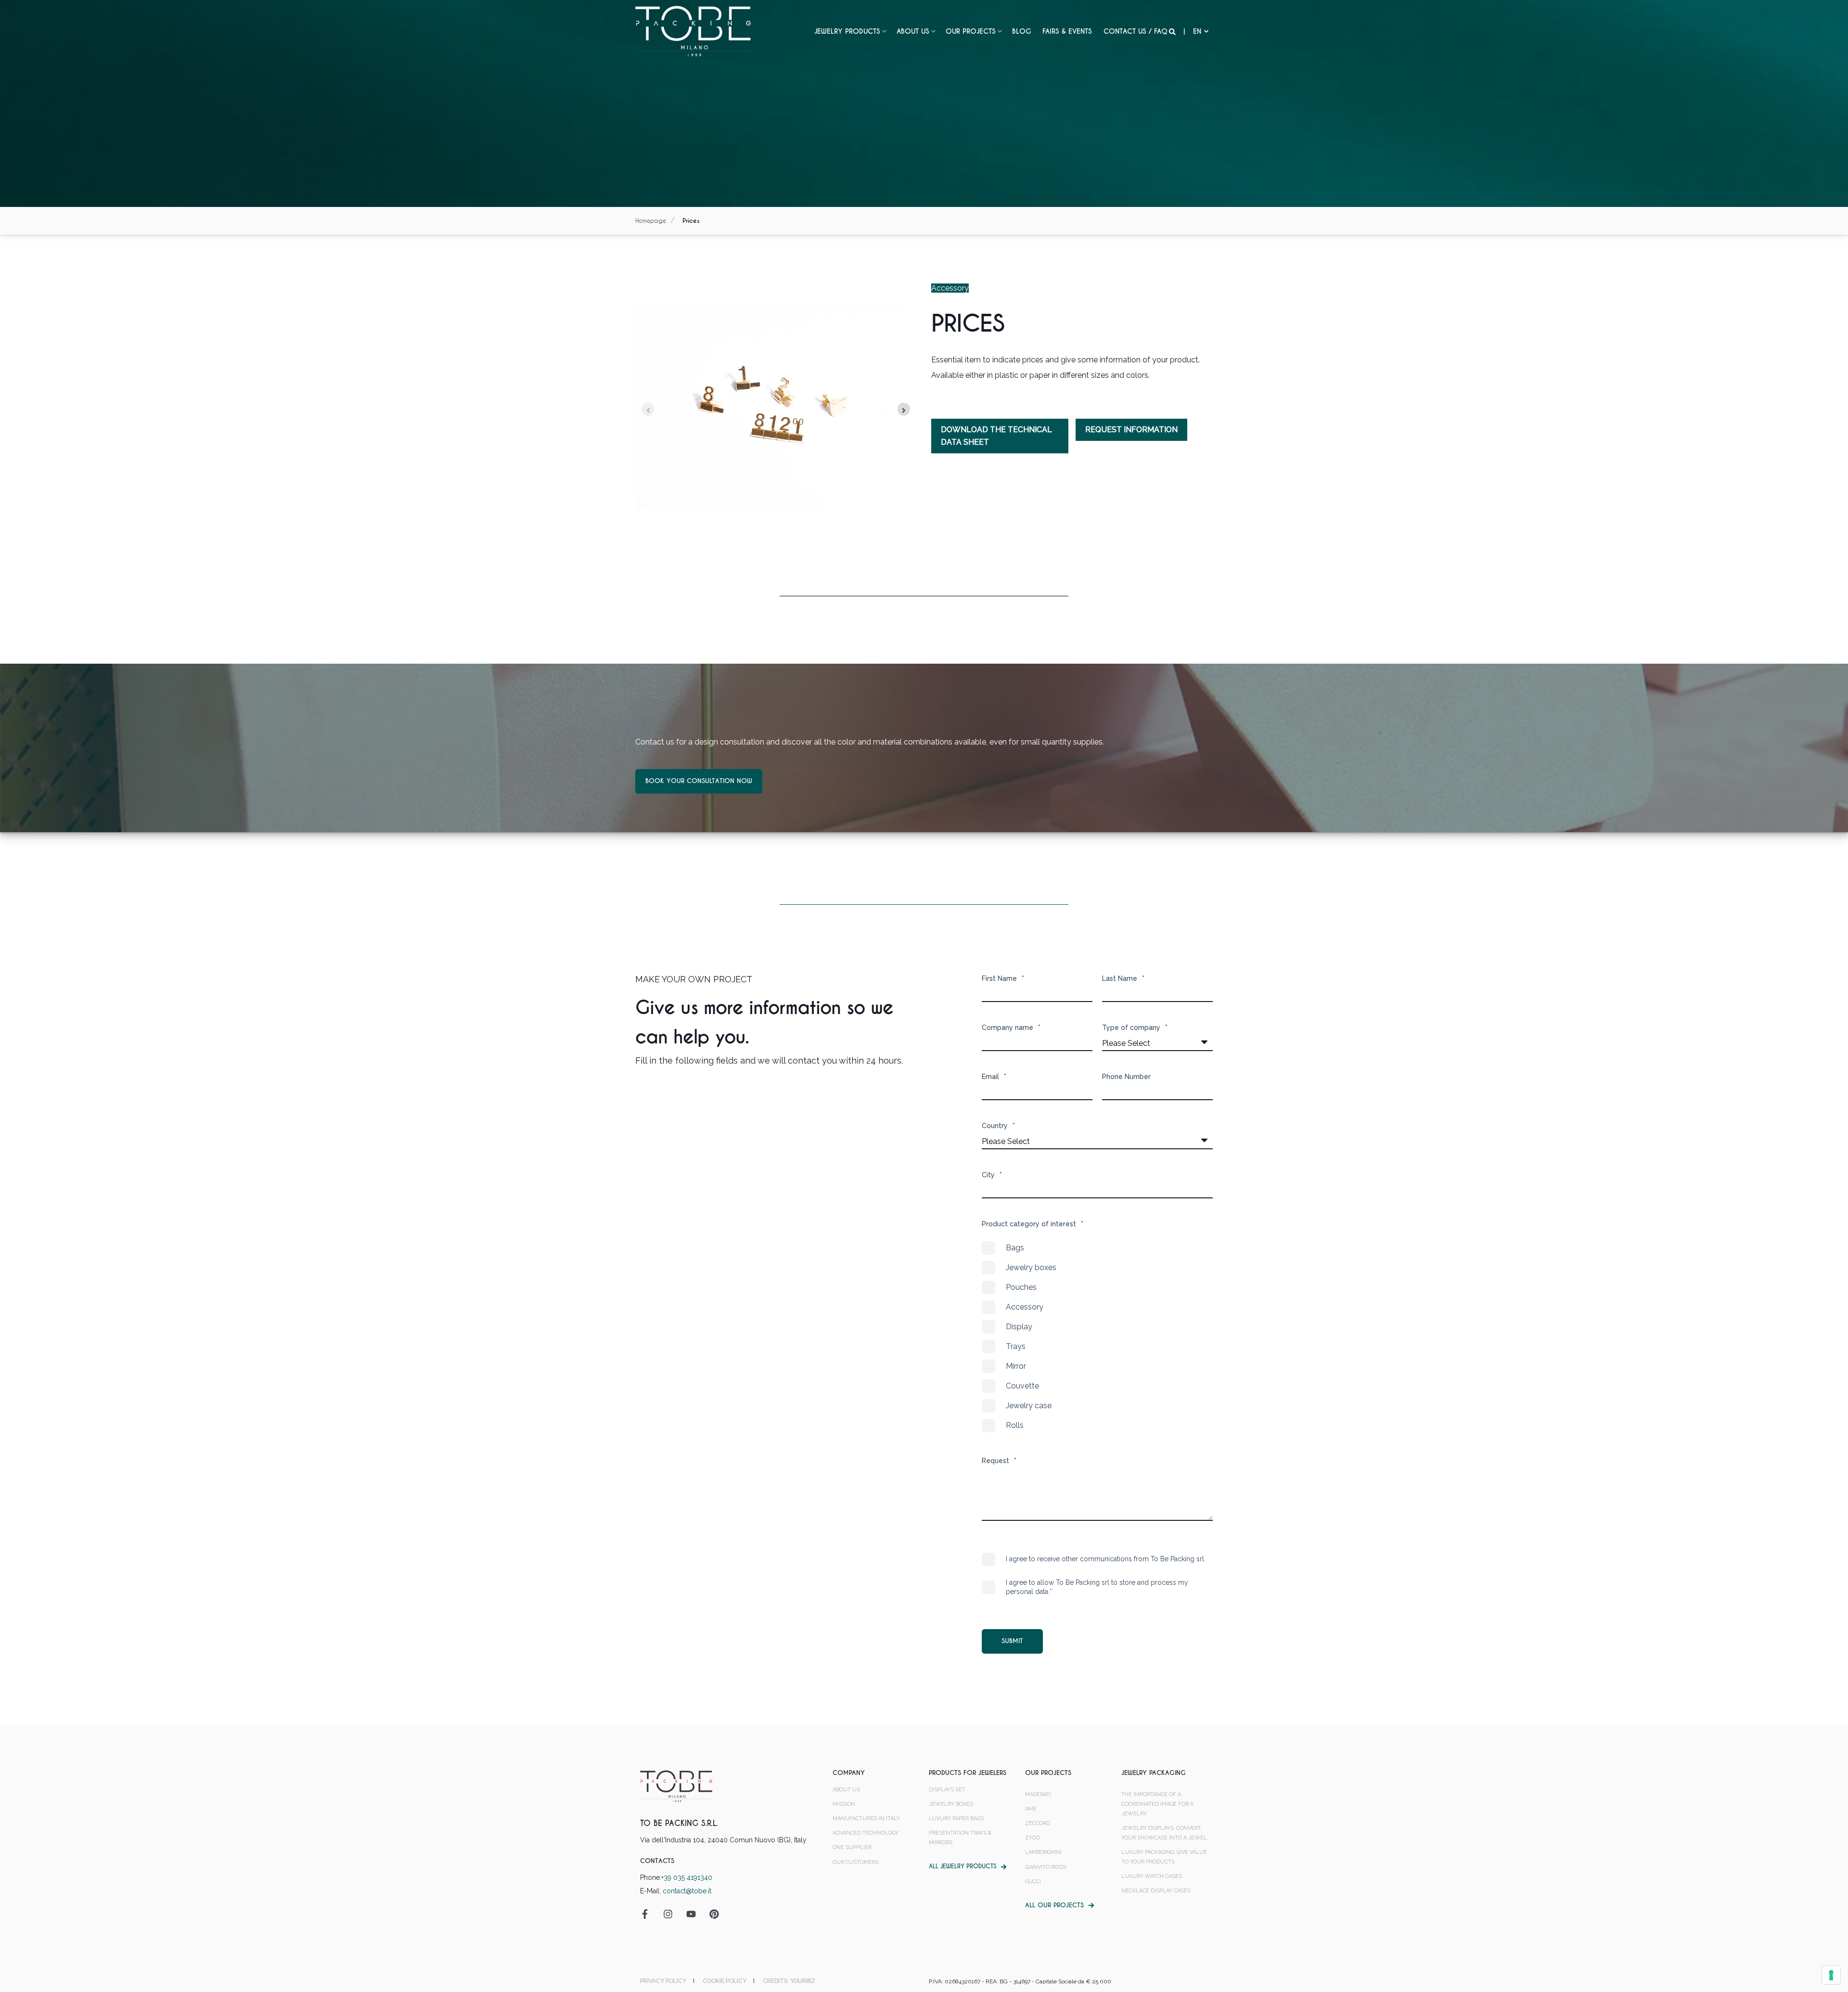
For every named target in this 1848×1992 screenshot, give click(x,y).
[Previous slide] (648, 409)
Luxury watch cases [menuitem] (1152, 1876)
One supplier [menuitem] (852, 1847)
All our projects (1054, 1905)
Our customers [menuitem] (856, 1862)
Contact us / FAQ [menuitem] (1136, 31)
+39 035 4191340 (687, 1877)
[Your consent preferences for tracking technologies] (1831, 1975)
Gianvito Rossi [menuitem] (1046, 1867)
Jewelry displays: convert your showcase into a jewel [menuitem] (1164, 1833)
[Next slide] (904, 409)
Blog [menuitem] (1021, 31)
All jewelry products (962, 1866)
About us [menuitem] (913, 31)
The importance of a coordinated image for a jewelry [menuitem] (1157, 1804)
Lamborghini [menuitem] (1043, 1852)
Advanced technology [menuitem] (866, 1833)
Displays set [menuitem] (947, 1790)
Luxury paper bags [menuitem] (956, 1819)
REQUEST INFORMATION (1131, 430)
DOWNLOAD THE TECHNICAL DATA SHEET (996, 436)
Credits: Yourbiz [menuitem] (789, 1981)
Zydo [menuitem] (1033, 1838)
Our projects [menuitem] (971, 31)
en (1197, 31)
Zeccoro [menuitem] (1038, 1823)
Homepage (651, 220)
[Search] (1173, 31)
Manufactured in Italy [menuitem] (866, 1819)
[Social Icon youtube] (691, 1914)
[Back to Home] (693, 31)
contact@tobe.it (687, 1891)
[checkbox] (1097, 1337)
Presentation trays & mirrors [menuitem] (960, 1838)
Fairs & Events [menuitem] (1067, 31)
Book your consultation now (699, 781)
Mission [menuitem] (844, 1804)
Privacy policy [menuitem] (663, 1981)
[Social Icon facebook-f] (648, 1914)
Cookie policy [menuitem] (725, 1981)
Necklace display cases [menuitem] (1156, 1891)
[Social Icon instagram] (668, 1914)
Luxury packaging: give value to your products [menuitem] (1164, 1857)
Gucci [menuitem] (1033, 1882)
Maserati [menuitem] (1038, 1794)
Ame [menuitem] (1031, 1809)
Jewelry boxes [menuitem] (951, 1804)
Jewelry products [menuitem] (847, 31)
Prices (691, 221)
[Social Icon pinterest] (711, 1914)
